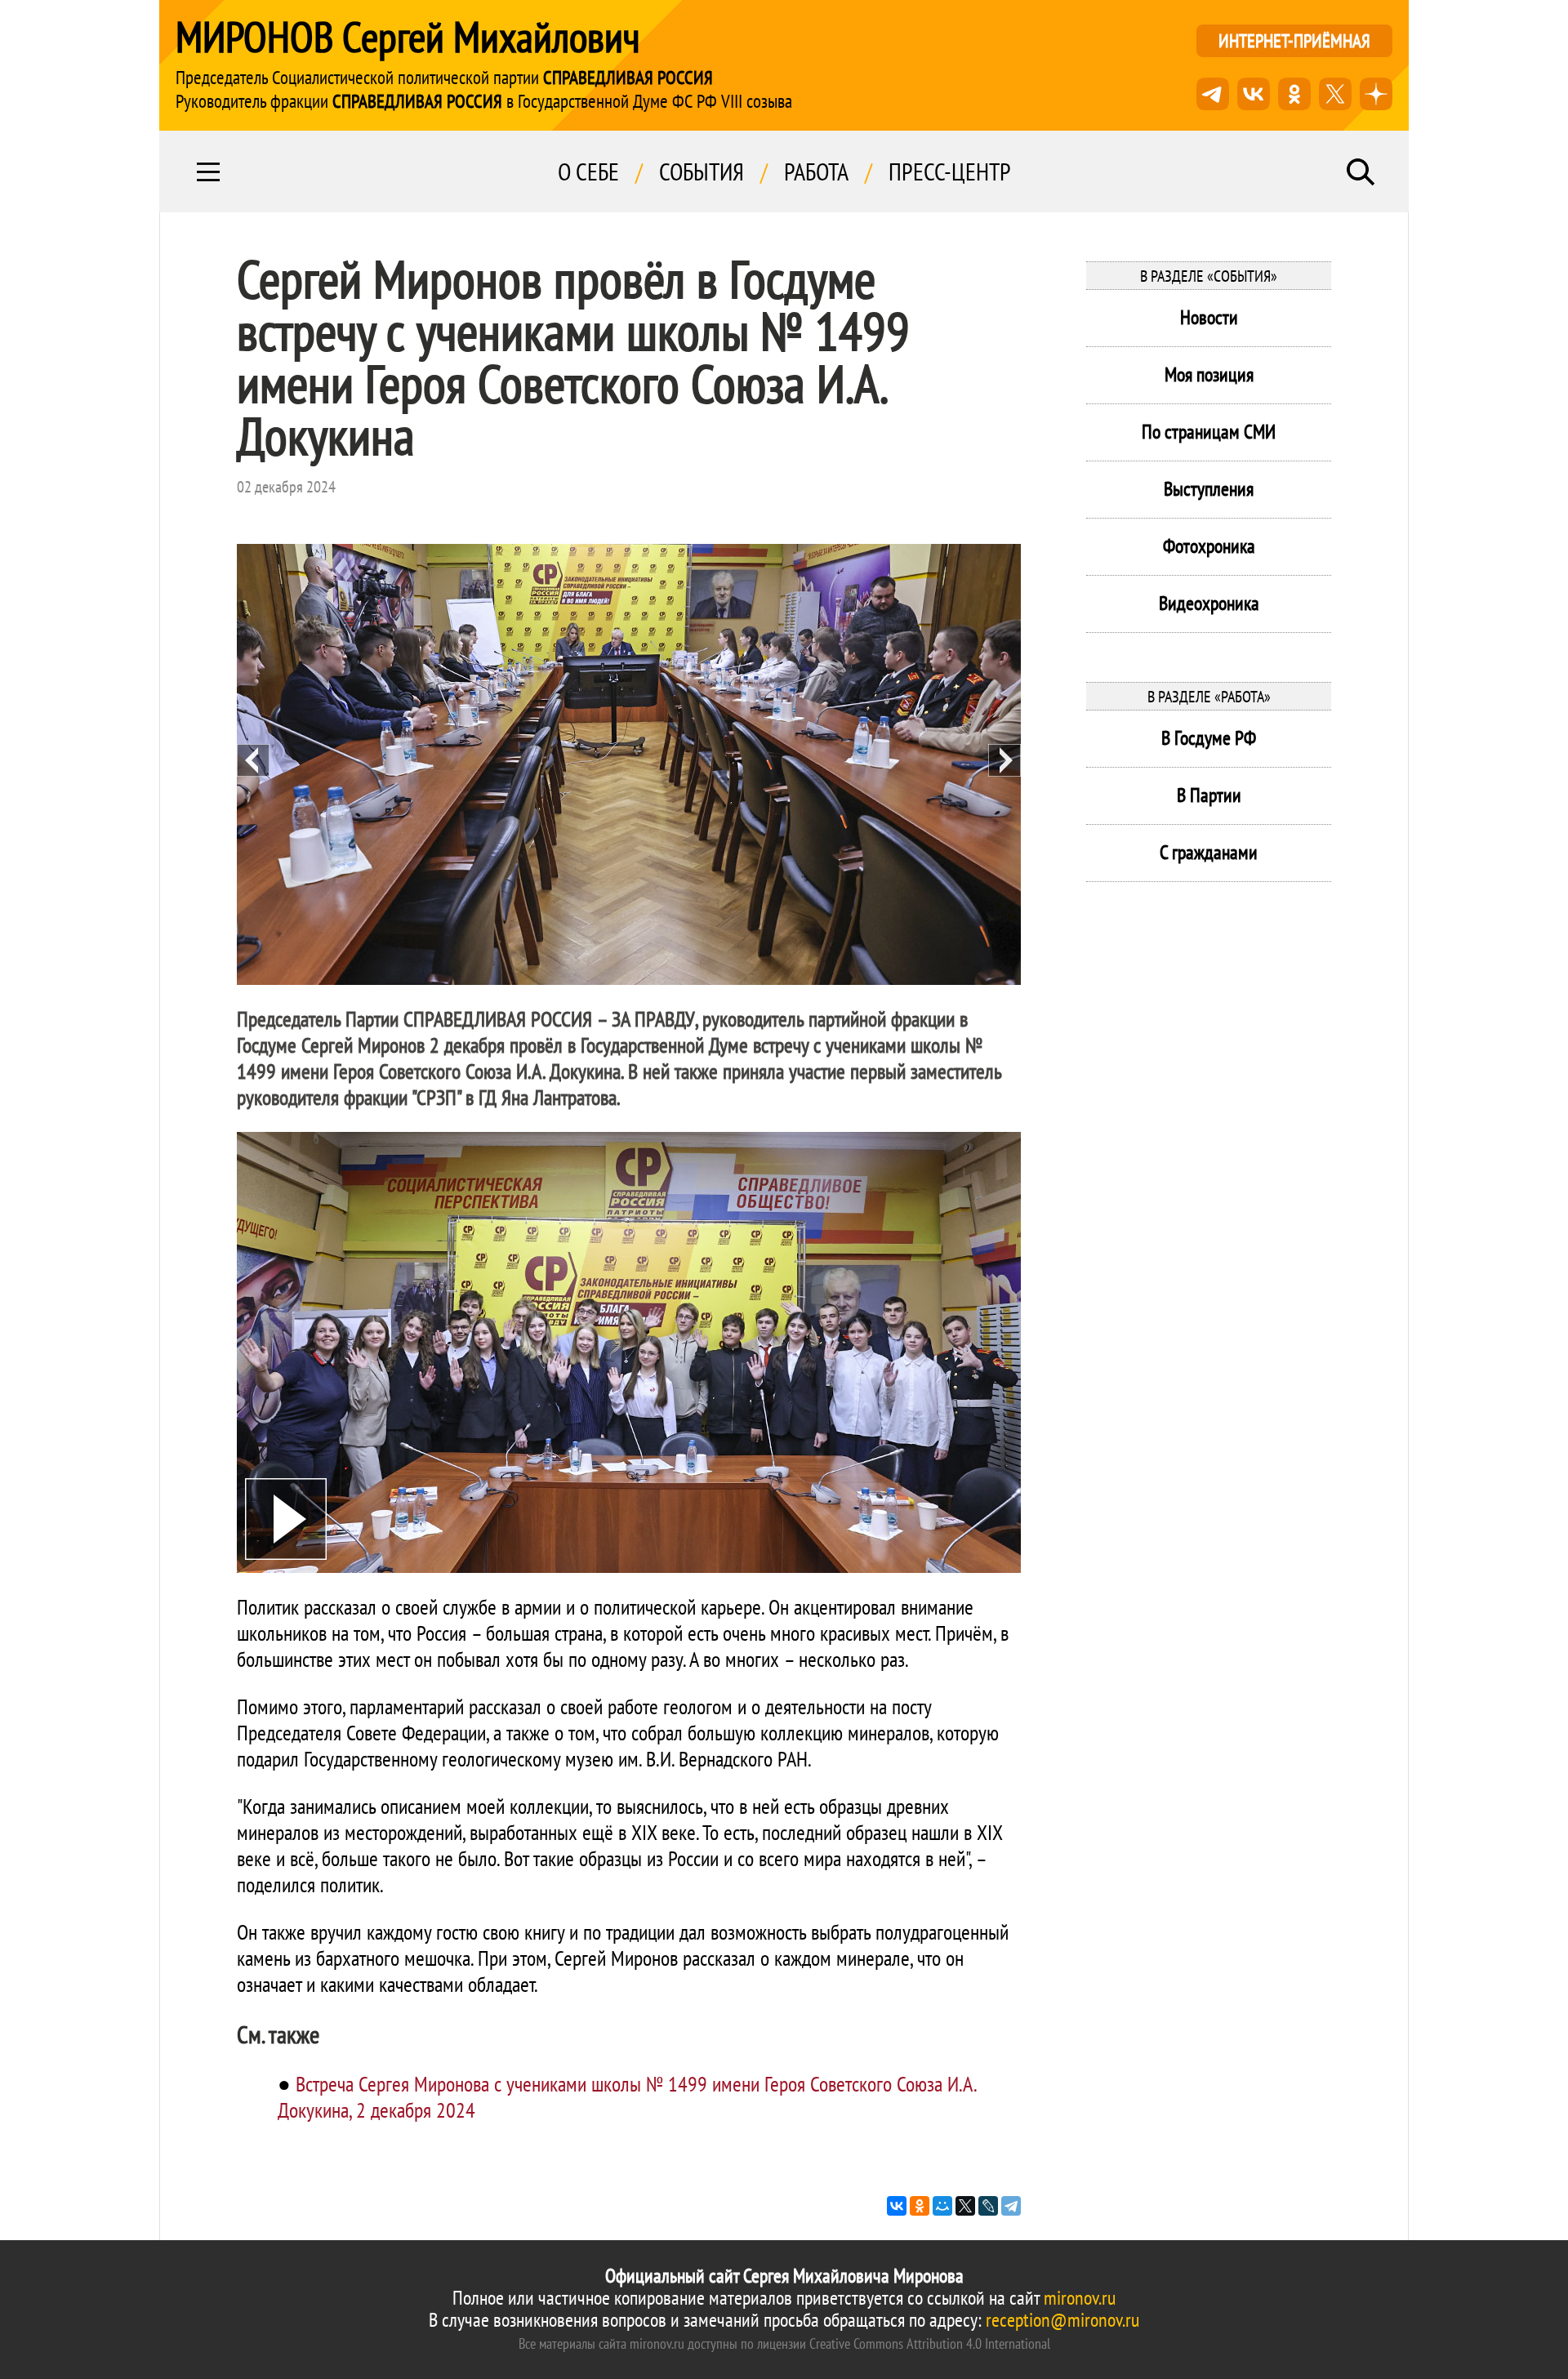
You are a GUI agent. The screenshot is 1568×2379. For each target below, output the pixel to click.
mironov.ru (1080, 2298)
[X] (965, 2206)
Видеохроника (1209, 603)
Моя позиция (1209, 374)
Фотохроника (1209, 546)
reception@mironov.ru (1062, 2320)
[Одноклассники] (920, 2206)
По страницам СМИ (1209, 432)
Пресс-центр (950, 172)
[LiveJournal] (988, 2206)
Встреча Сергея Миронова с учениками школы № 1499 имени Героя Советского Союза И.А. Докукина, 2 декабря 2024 (627, 2097)
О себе (588, 172)
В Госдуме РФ (1209, 738)
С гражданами (1209, 852)
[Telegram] (1011, 2206)
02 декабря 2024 (286, 487)
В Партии (1209, 795)
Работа (816, 172)
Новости (1209, 317)
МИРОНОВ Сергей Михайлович (408, 37)
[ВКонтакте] (897, 2206)
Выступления (1209, 489)
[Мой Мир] (942, 2206)
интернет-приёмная (1294, 40)
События (702, 172)
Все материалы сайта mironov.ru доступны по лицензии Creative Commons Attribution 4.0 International (784, 2343)
